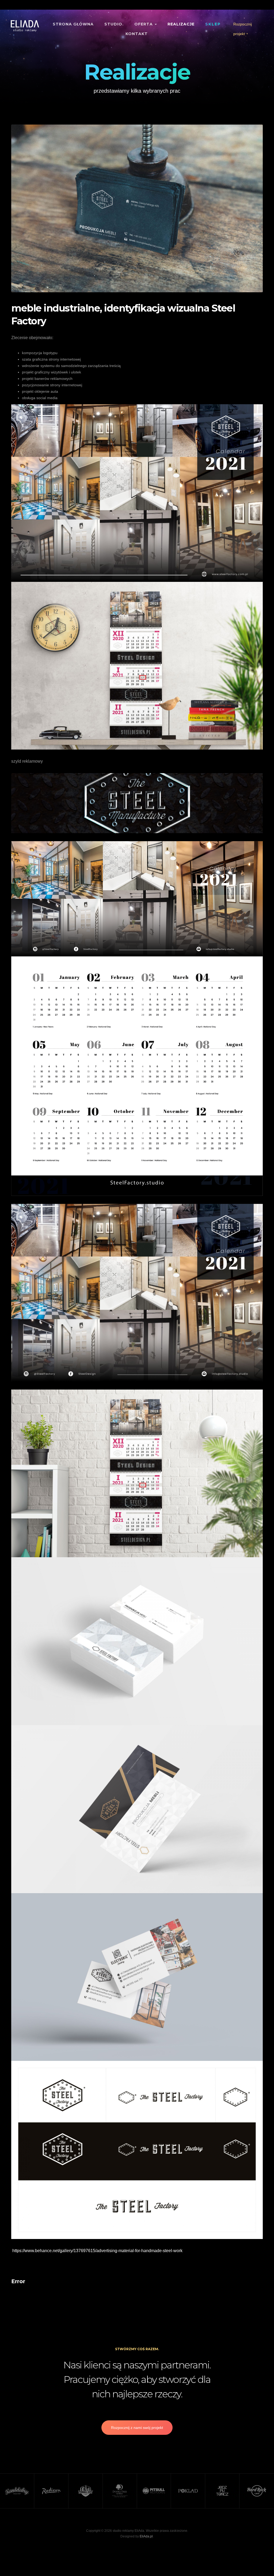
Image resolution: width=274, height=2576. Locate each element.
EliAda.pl (146, 2536)
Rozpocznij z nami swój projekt (137, 2428)
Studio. (114, 24)
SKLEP (213, 24)
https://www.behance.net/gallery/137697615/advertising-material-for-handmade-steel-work (97, 2251)
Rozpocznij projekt (243, 29)
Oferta (144, 24)
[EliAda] (25, 26)
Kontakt (137, 34)
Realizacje (181, 24)
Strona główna (73, 24)
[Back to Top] (257, 2559)
